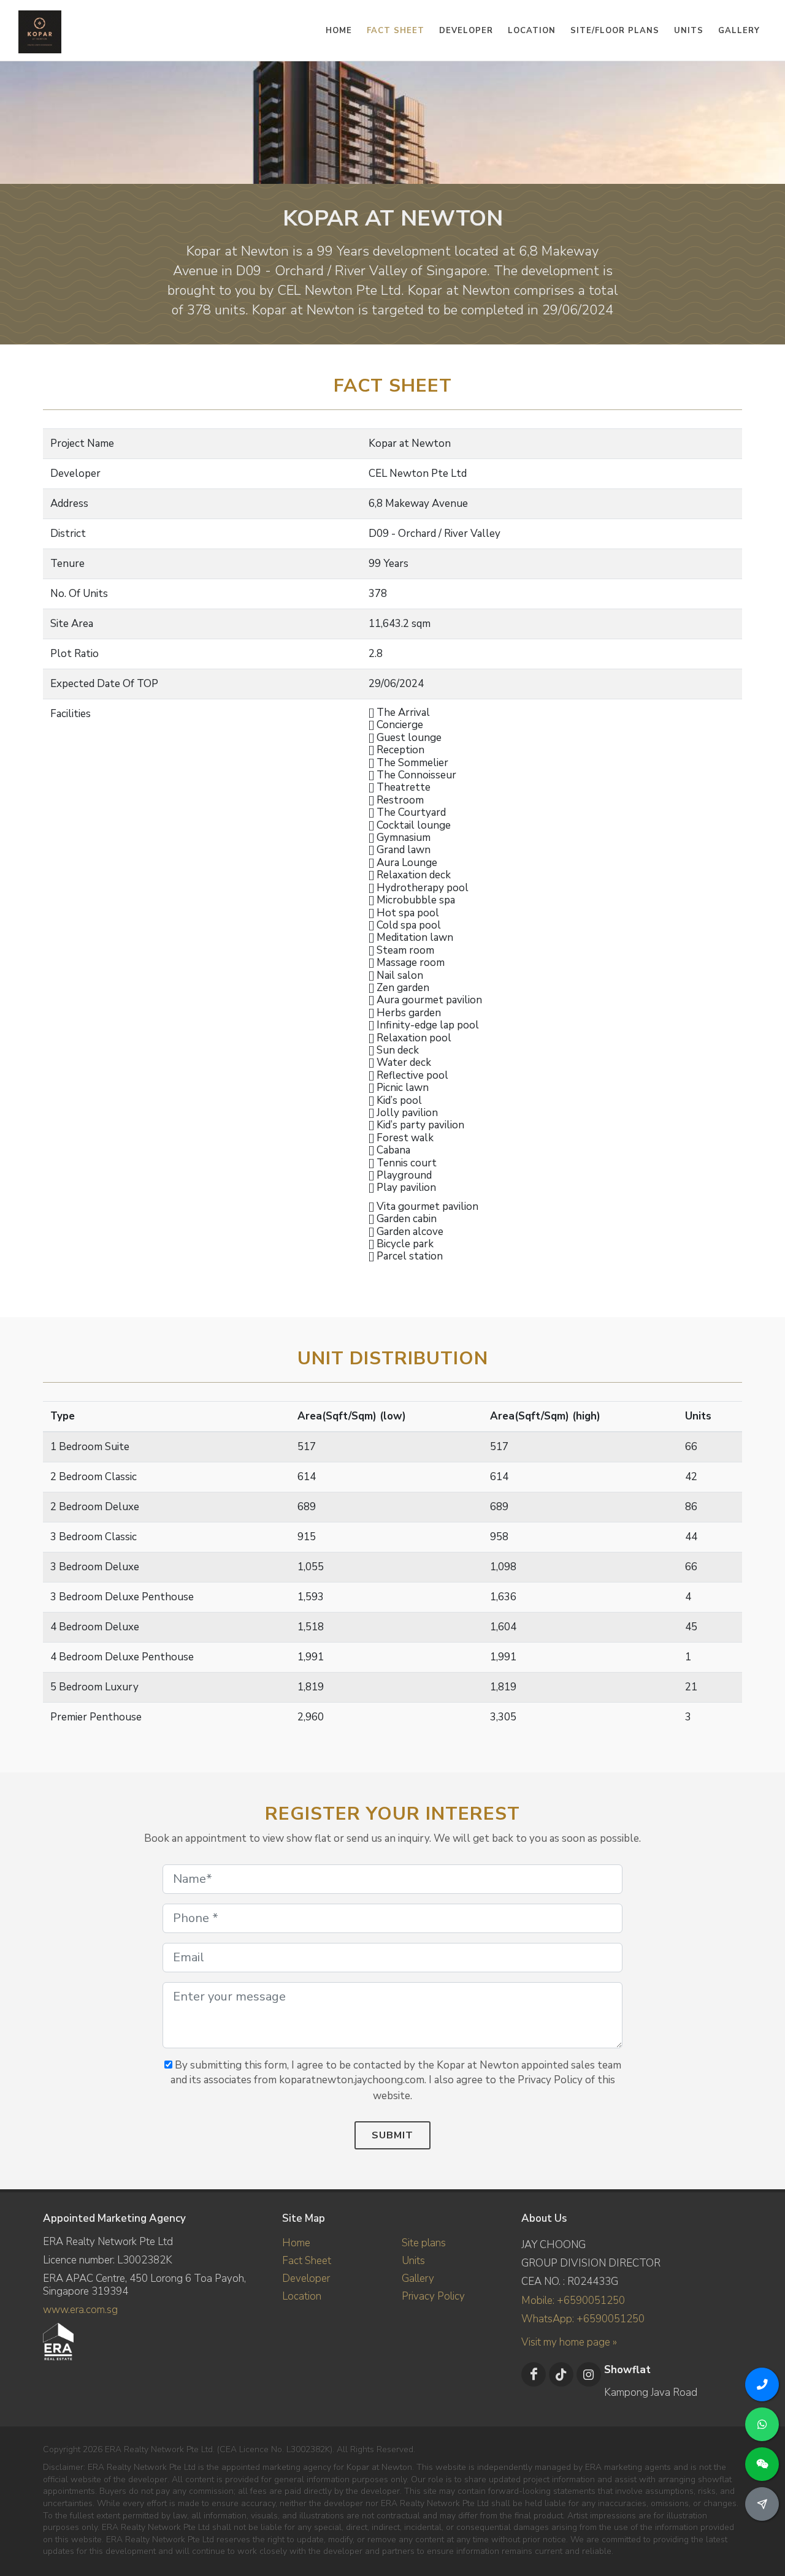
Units (413, 2261)
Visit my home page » (569, 2342)
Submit (392, 2135)
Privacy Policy (433, 2296)
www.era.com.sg (80, 2310)
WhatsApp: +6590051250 (583, 2319)
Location (302, 2296)
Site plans (424, 2243)
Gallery (418, 2278)
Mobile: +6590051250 (573, 2301)
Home (296, 2243)
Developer (306, 2278)
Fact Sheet (307, 2261)
